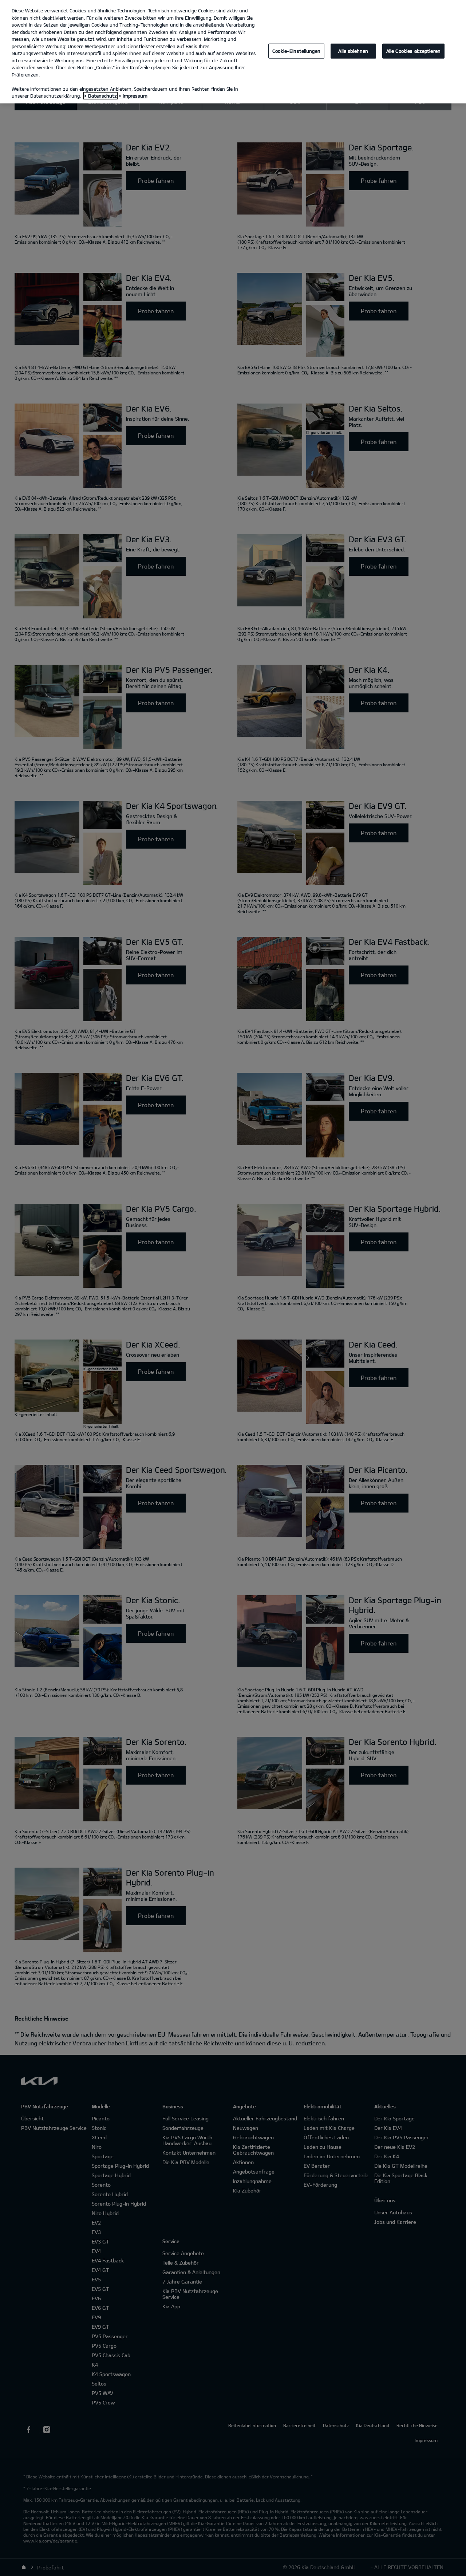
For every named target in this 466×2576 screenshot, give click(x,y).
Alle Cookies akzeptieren (413, 51)
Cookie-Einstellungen (296, 51)
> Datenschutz (100, 96)
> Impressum (133, 96)
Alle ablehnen (353, 51)
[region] (233, 52)
